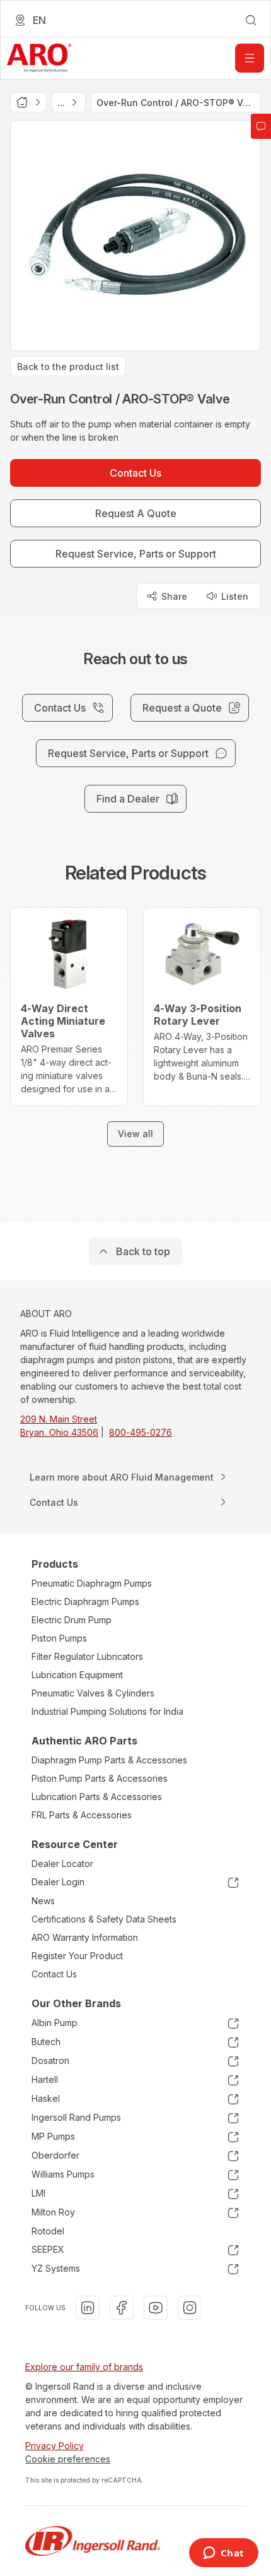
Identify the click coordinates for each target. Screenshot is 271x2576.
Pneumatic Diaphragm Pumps (92, 1583)
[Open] (250, 58)
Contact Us (54, 1974)
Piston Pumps (59, 1638)
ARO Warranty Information (85, 1937)
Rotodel (48, 2231)
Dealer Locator (62, 1863)
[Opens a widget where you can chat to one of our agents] (223, 2554)
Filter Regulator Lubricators (87, 1656)
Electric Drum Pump (72, 1620)
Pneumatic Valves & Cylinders (93, 1693)
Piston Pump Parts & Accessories (100, 1778)
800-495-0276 (141, 1432)
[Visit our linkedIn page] (88, 2308)
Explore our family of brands (84, 2367)
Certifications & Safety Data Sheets (104, 1919)
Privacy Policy (55, 2446)
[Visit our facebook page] (122, 2308)
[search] (251, 20)
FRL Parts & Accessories (82, 1815)
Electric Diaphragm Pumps (85, 1601)
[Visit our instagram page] (190, 2308)
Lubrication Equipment (77, 1675)
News (43, 1901)
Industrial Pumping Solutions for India (107, 1711)
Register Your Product (77, 1956)
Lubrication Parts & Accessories (97, 1797)
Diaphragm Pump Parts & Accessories (109, 1760)
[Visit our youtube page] (156, 2308)
